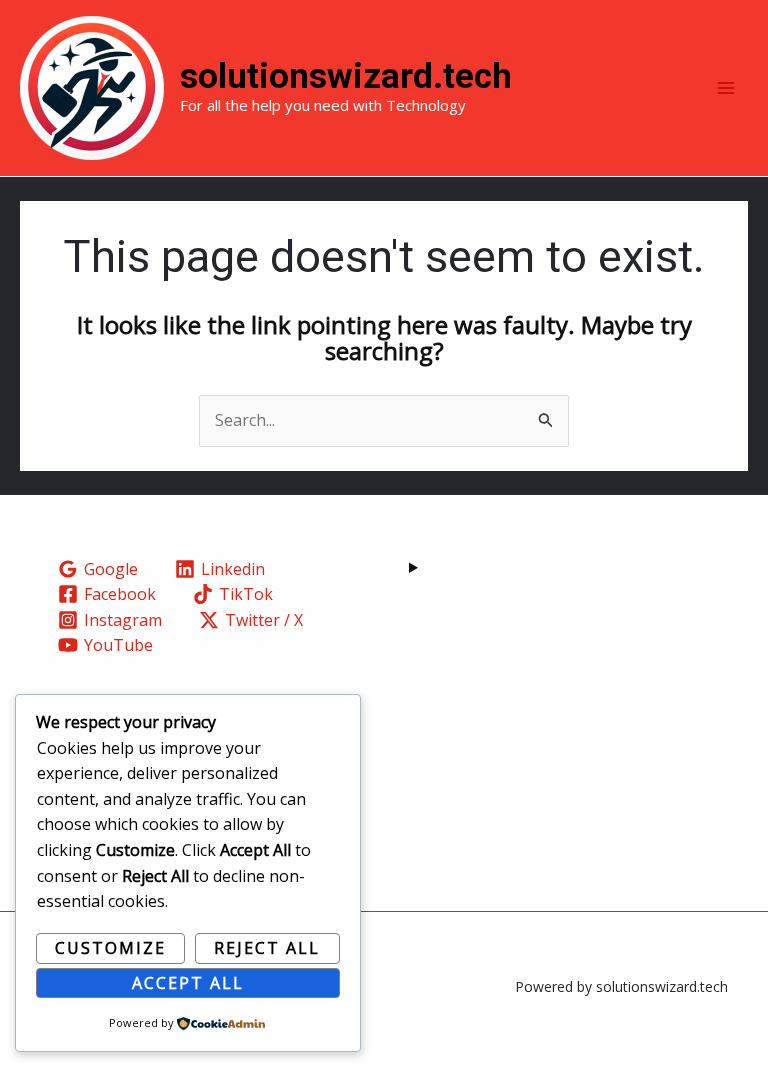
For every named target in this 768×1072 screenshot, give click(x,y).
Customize (110, 948)
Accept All (188, 983)
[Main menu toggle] (726, 88)
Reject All (267, 948)
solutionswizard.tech (346, 76)
